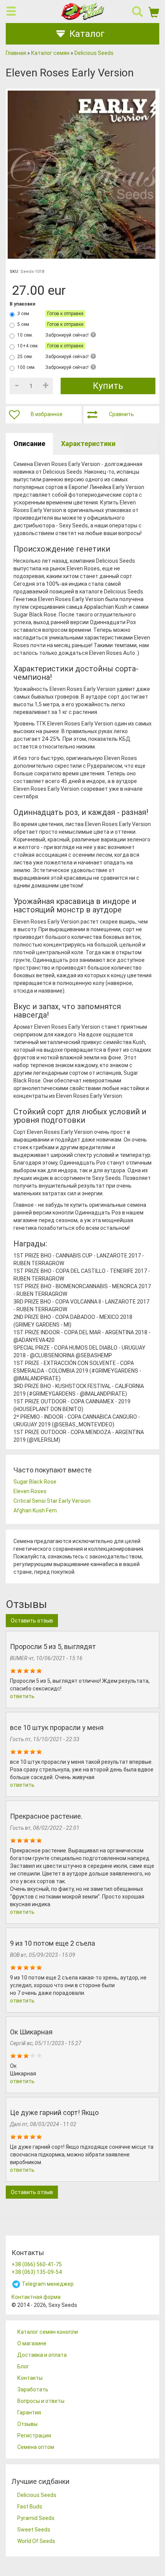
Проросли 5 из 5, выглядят (53, 1647)
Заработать (33, 2389)
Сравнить (121, 414)
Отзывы (27, 2424)
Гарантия (29, 2412)
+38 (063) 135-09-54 (37, 2272)
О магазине (32, 2343)
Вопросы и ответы (41, 2401)
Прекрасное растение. (46, 1816)
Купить (108, 386)
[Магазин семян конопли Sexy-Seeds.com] (82, 11)
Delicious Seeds (94, 53)
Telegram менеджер (47, 2284)
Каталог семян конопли (48, 2332)
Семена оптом (36, 2447)
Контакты (30, 2378)
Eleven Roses (30, 1491)
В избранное (47, 414)
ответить (22, 1696)
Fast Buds (30, 2507)
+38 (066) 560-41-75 (37, 2264)
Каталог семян (50, 53)
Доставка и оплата (42, 2355)
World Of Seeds (36, 2541)
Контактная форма (36, 2297)
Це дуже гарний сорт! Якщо (54, 2113)
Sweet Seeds (34, 2530)
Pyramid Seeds (36, 2518)
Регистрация (34, 2436)
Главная (16, 53)
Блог (23, 2366)
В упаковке (22, 304)
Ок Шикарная (31, 2032)
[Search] (137, 12)
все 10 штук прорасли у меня (57, 1728)
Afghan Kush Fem (35, 1510)
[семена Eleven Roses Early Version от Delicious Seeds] (82, 175)
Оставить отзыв (32, 1621)
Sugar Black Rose (35, 1482)
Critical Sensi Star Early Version (52, 1501)
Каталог (87, 34)
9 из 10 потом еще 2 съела (53, 1943)
